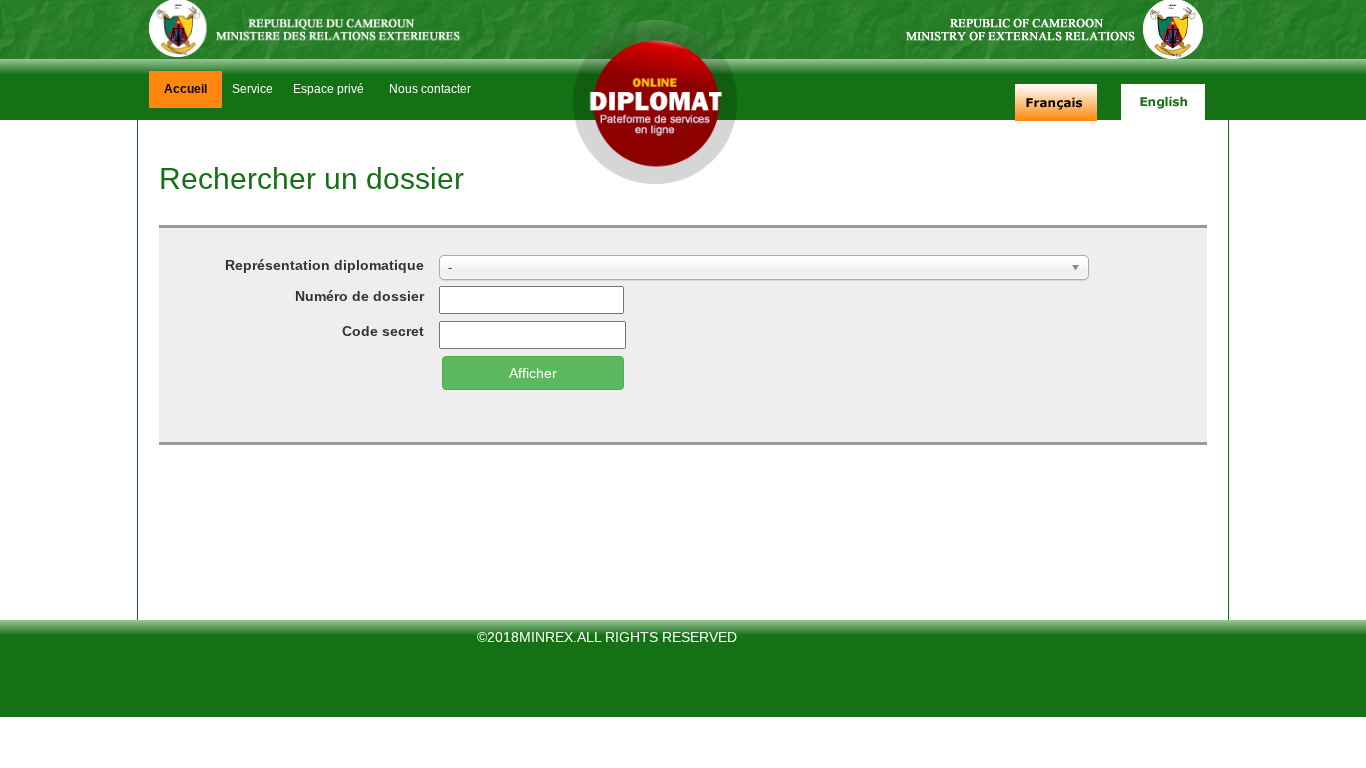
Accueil (185, 89)
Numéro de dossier (359, 296)
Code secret (383, 331)
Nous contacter (430, 89)
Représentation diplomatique (324, 265)
